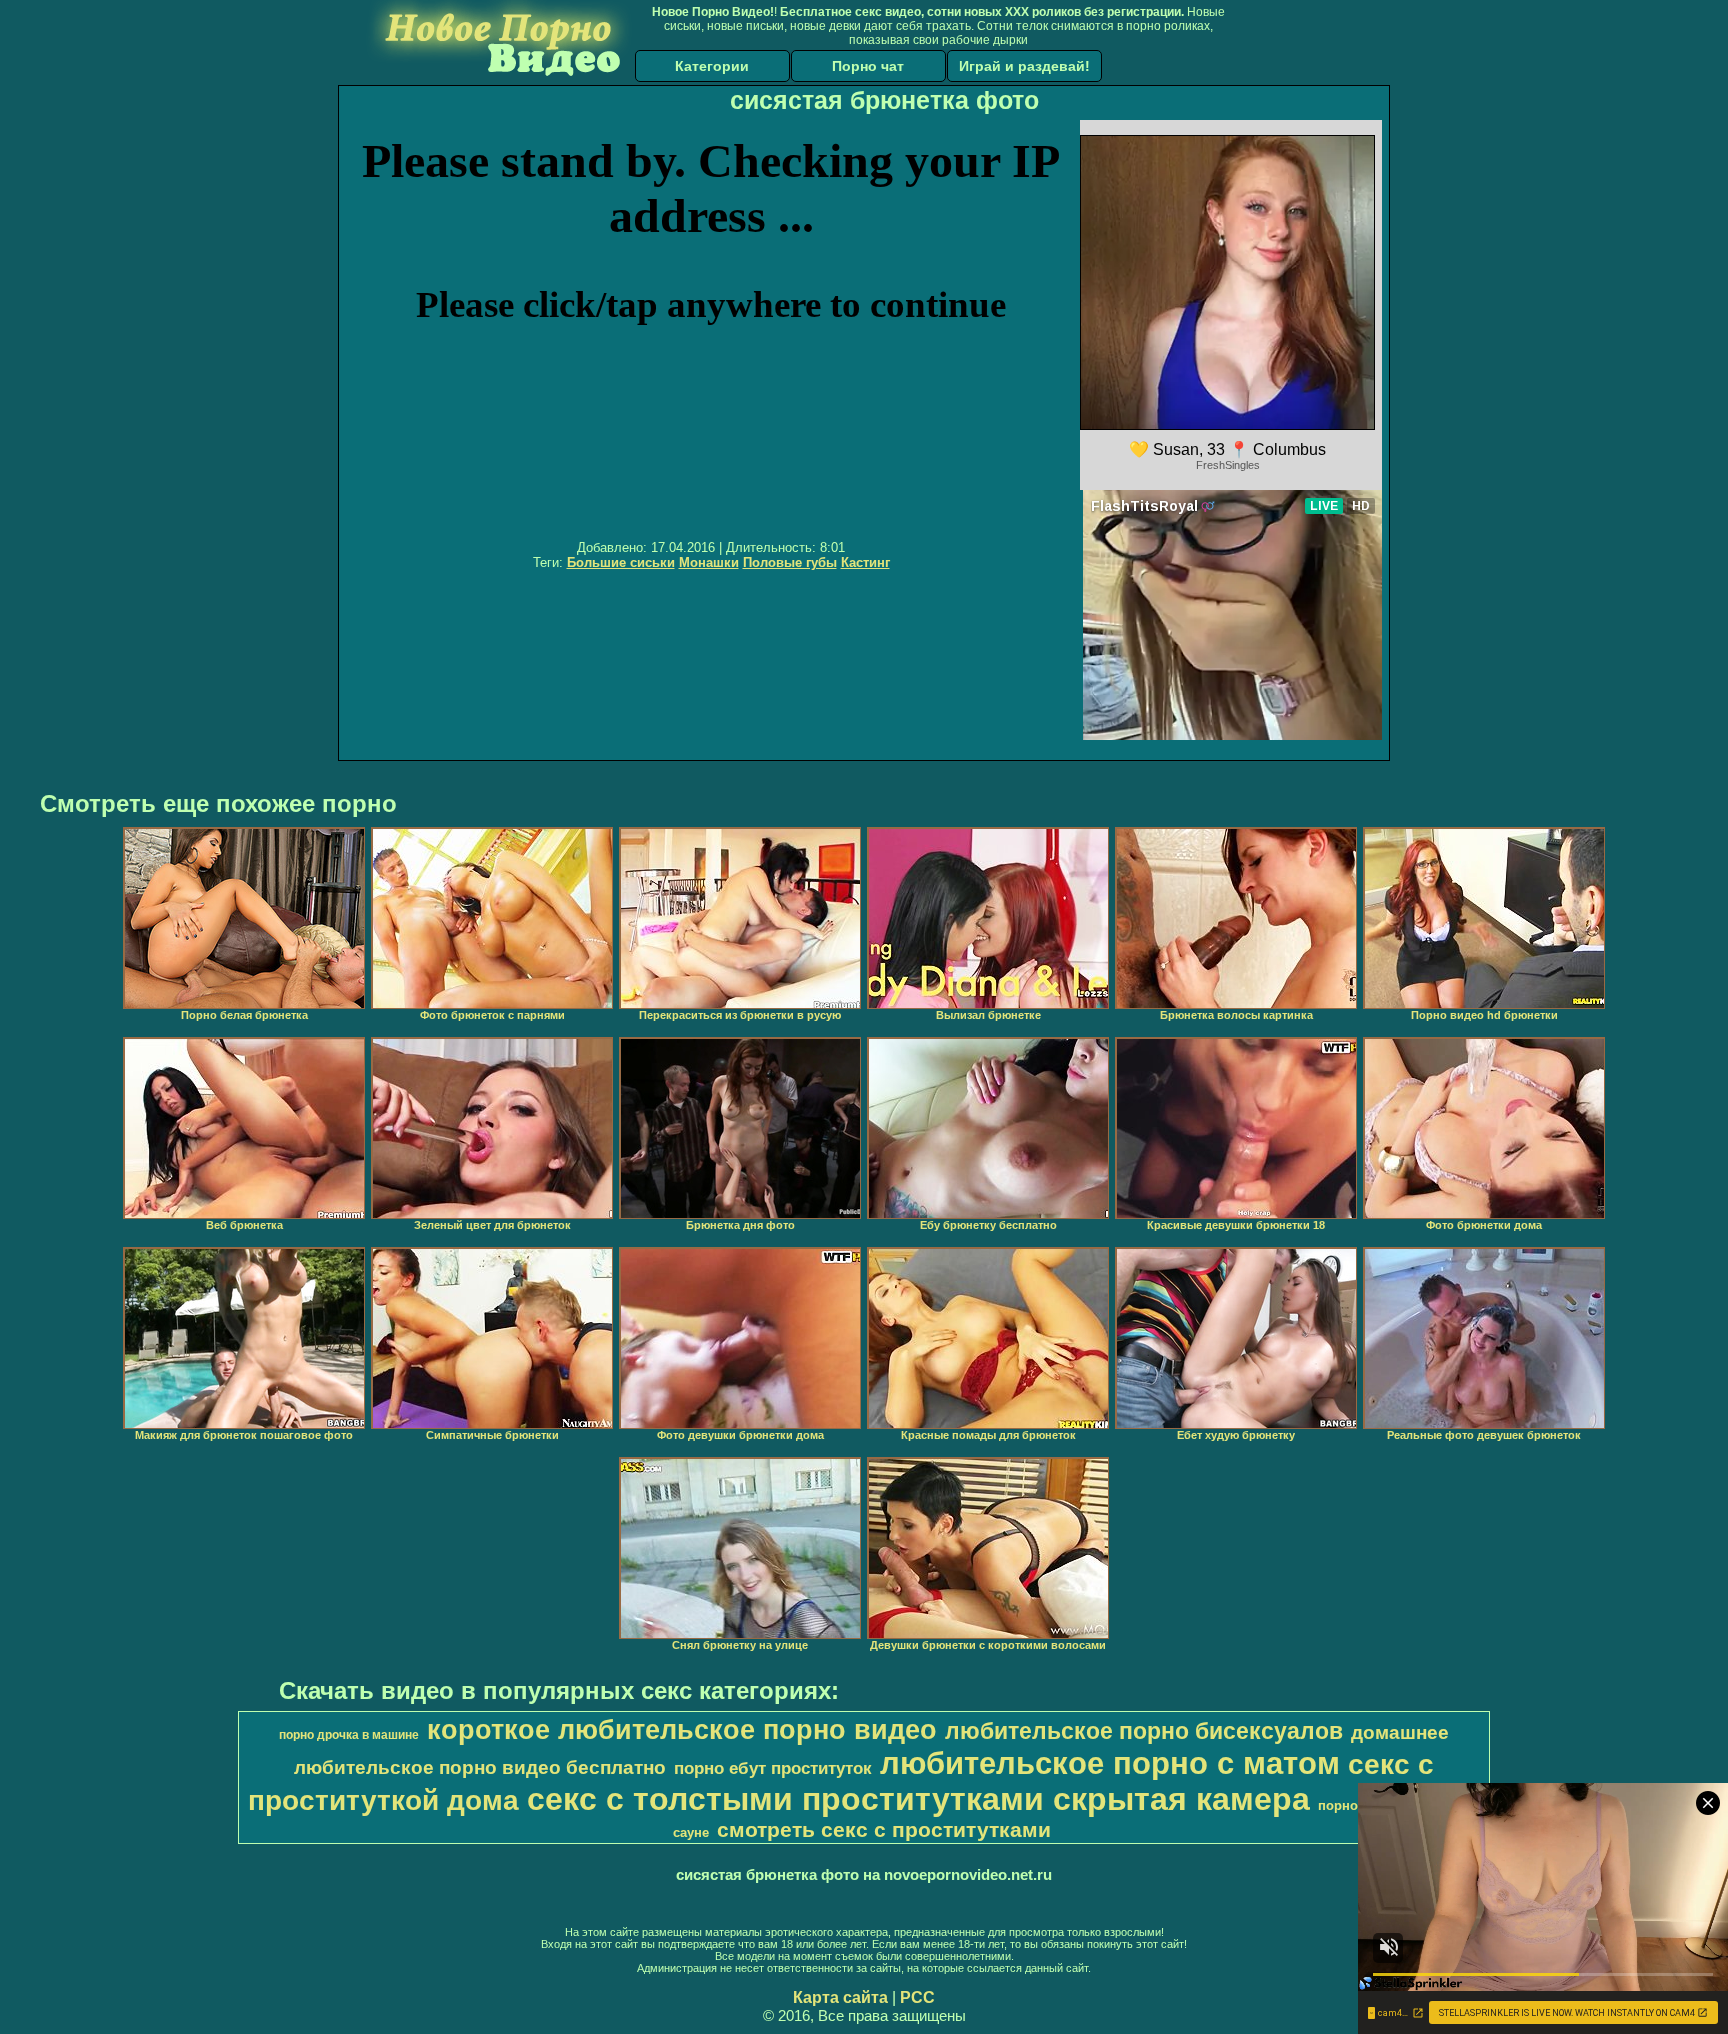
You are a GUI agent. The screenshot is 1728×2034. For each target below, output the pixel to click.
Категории (712, 66)
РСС (917, 1997)
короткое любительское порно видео (682, 1730)
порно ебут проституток (773, 1768)
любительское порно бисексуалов (1144, 1731)
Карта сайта (840, 1997)
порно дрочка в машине (349, 1735)
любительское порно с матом (1110, 1763)
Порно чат (868, 66)
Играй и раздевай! (1024, 66)
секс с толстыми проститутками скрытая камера (918, 1799)
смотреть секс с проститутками (884, 1830)
